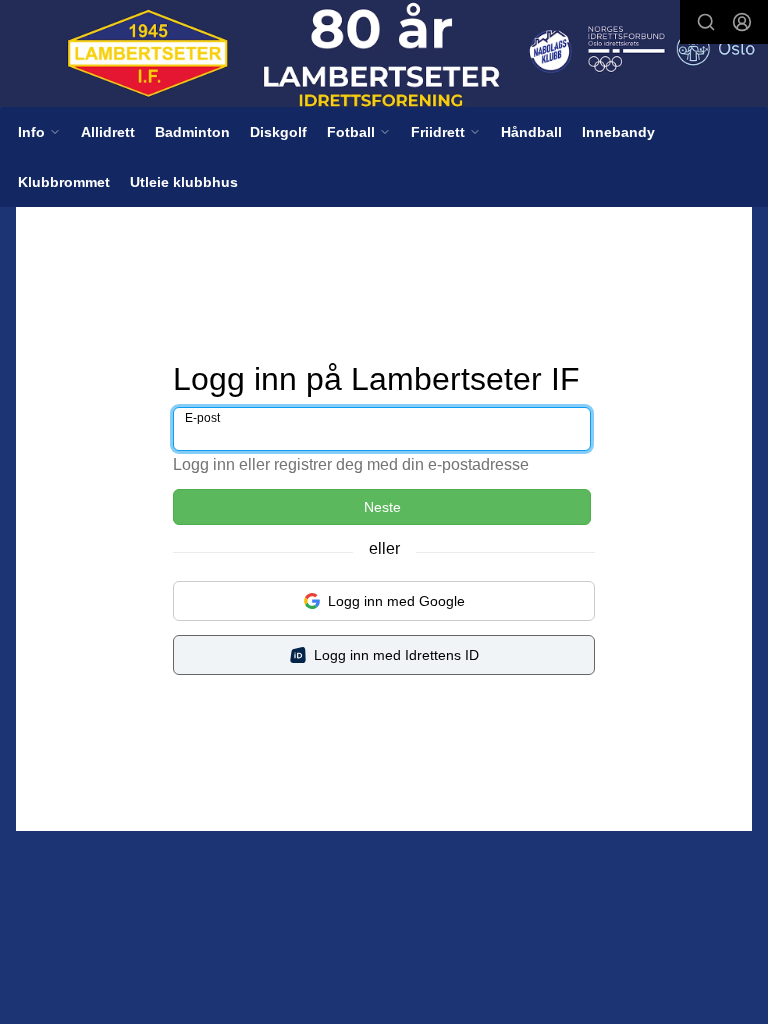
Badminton (192, 132)
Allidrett (108, 132)
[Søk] (706, 22)
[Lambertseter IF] (384, 55)
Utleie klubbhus (184, 182)
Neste (382, 507)
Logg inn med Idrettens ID (396, 655)
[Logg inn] (742, 22)
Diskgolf (278, 132)
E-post (202, 418)
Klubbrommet (64, 182)
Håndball (531, 132)
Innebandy (618, 132)
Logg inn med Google (396, 601)
